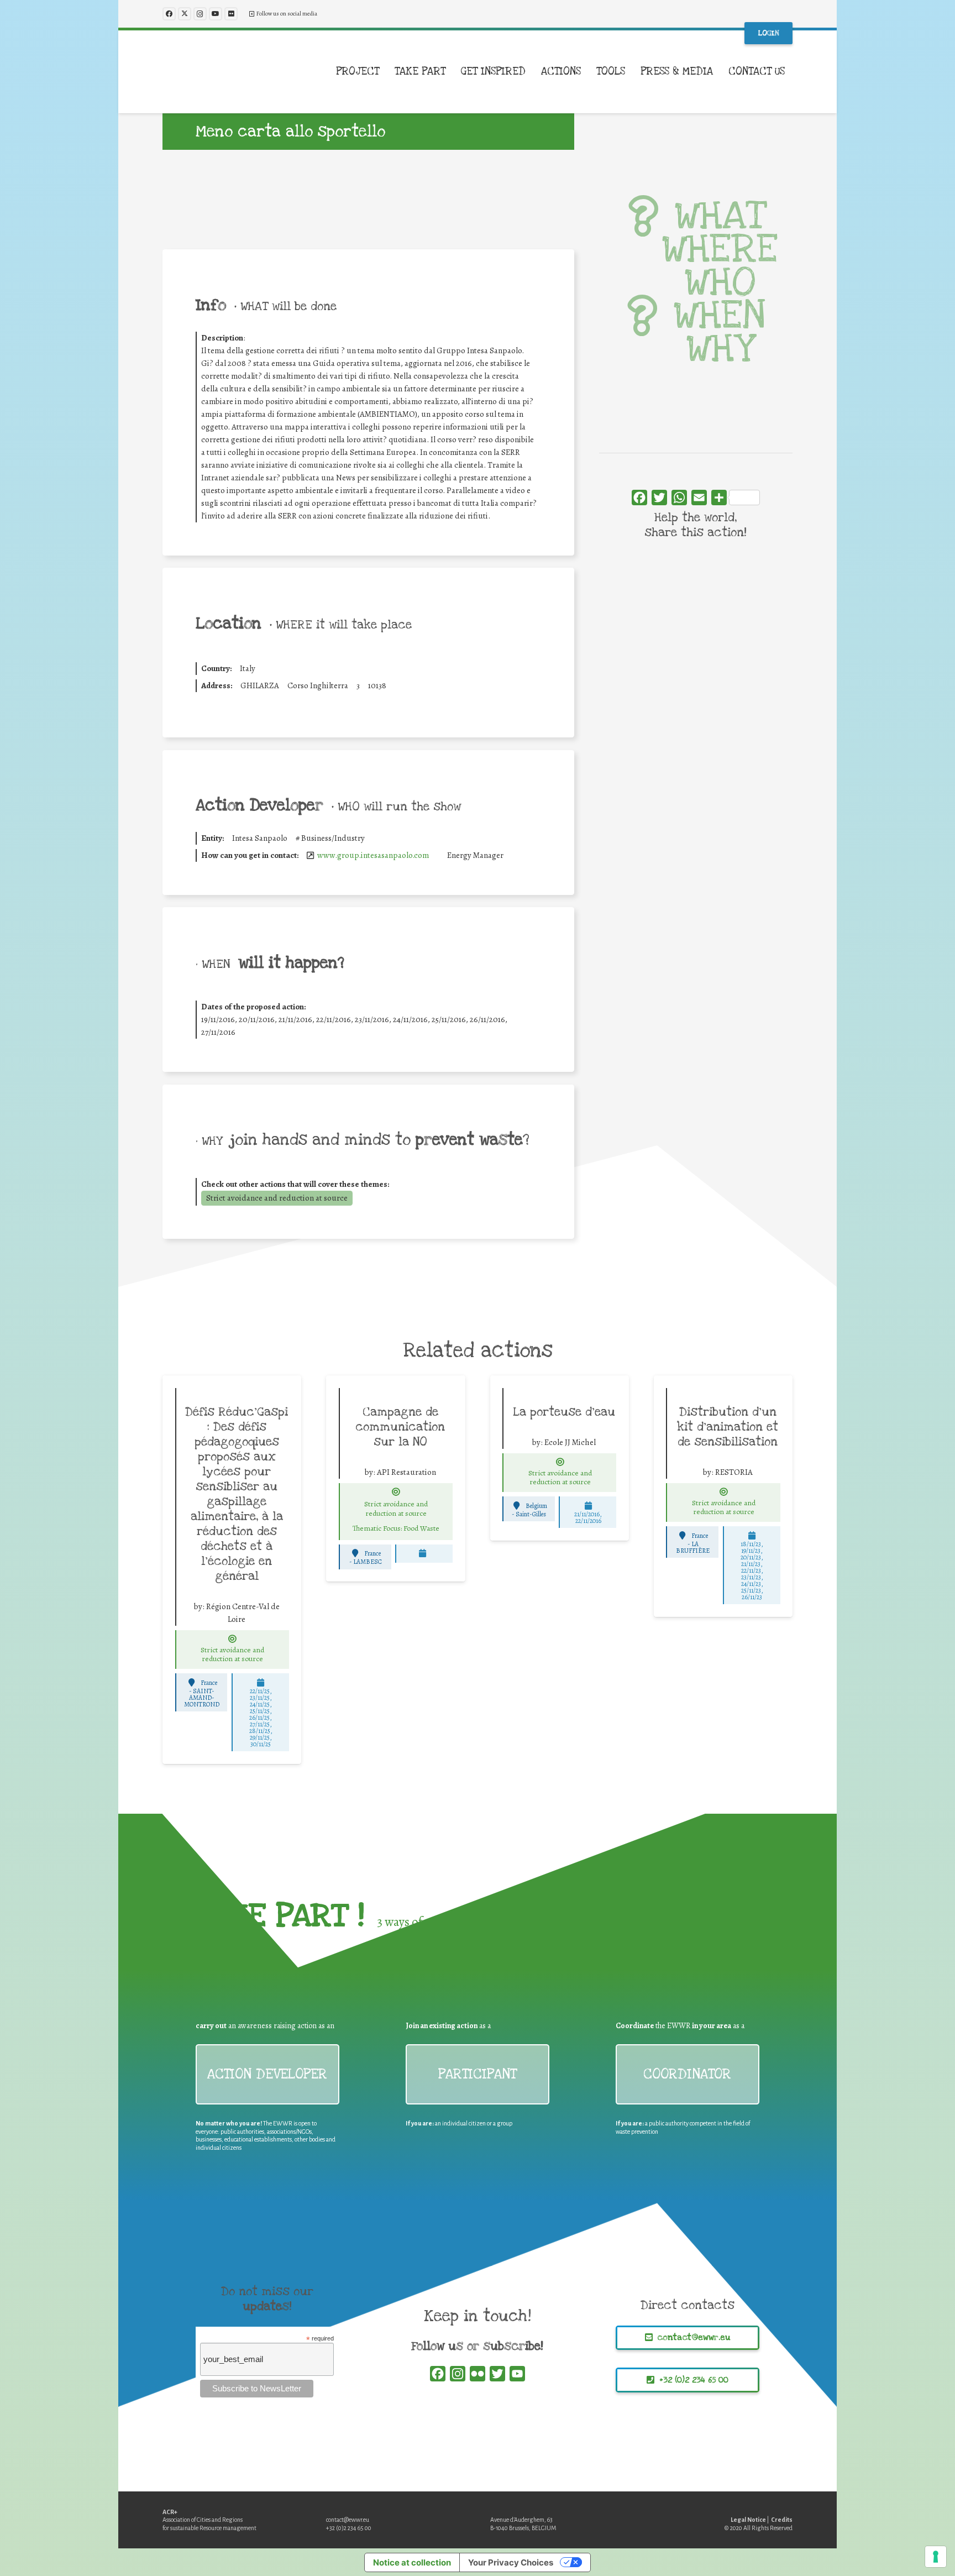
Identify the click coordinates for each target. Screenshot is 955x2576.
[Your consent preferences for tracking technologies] (936, 2557)
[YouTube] (216, 14)
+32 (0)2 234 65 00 (349, 2528)
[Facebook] (169, 14)
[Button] (233, 1639)
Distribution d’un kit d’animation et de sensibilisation (728, 1427)
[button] (386, 72)
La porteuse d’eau (564, 1412)
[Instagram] (200, 14)
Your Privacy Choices (511, 2562)
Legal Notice (748, 2520)
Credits (782, 2520)
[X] (185, 14)
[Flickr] (231, 14)
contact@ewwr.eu (348, 2520)
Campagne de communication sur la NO (400, 1427)
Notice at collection (412, 2562)
